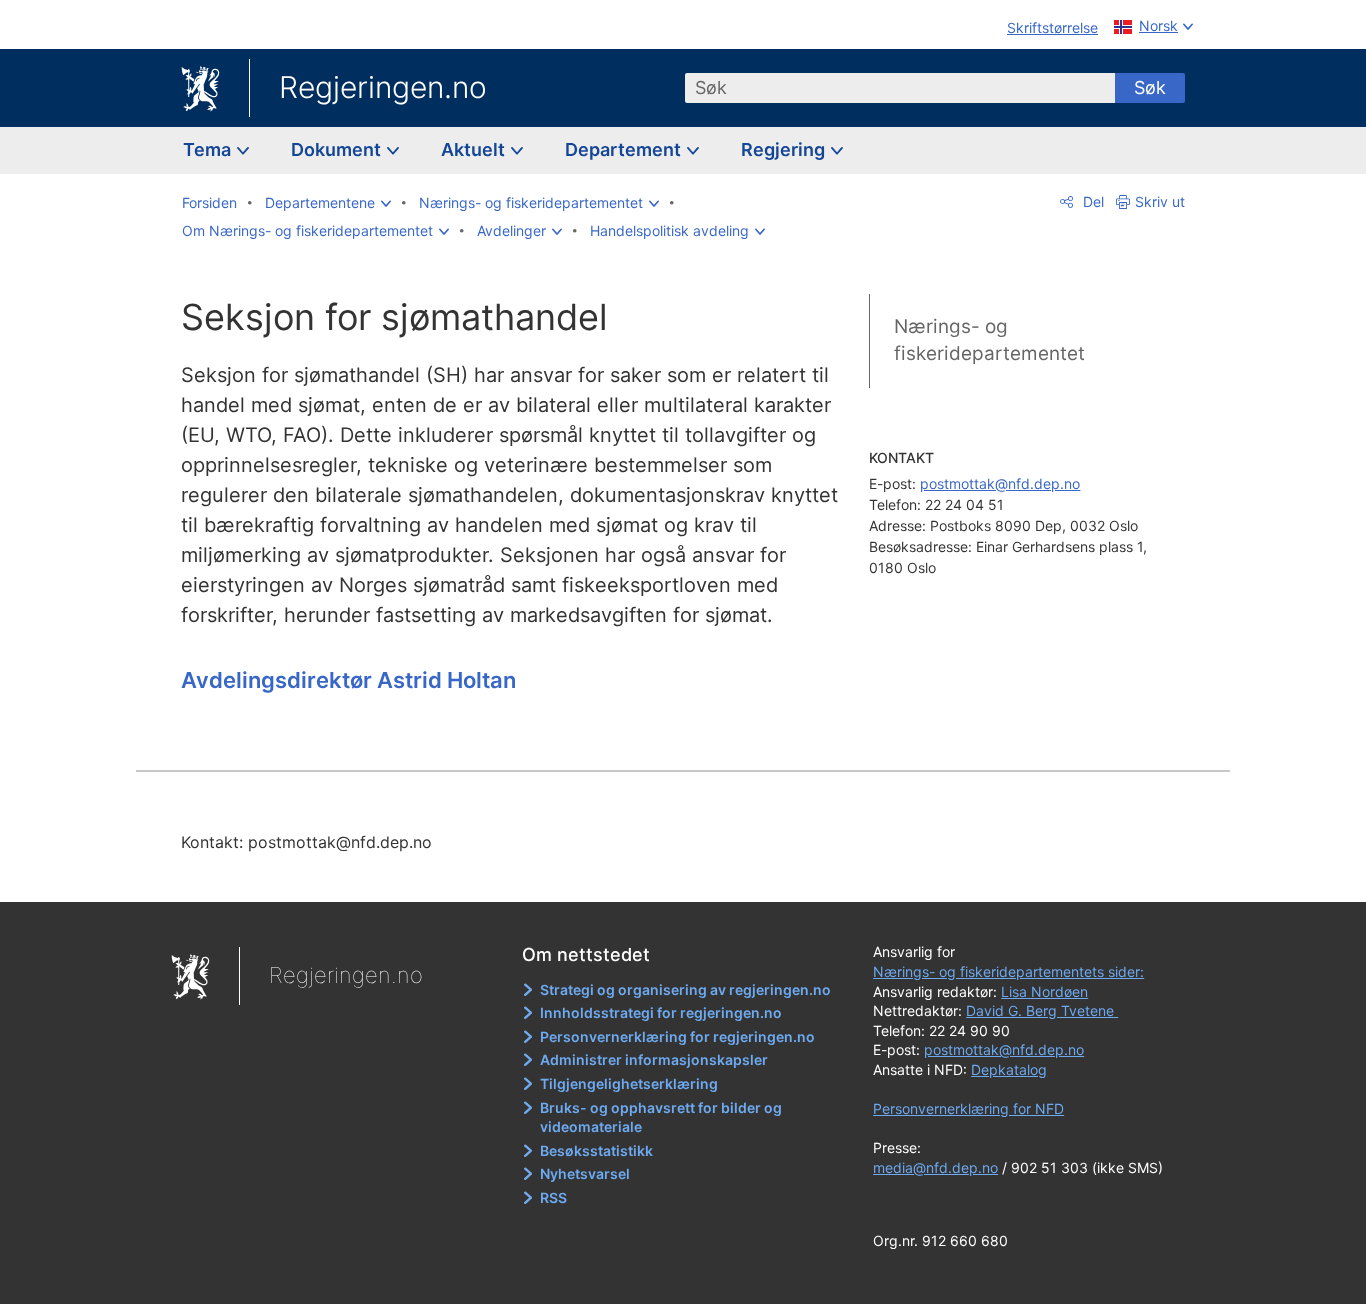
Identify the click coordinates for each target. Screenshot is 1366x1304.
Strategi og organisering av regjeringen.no (685, 989)
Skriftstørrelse (1052, 27)
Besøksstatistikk (596, 1150)
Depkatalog (1009, 1069)
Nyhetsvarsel (585, 1173)
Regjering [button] (785, 149)
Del (1091, 201)
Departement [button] (625, 149)
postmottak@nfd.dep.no (1000, 483)
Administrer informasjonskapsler (654, 1059)
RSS (553, 1197)
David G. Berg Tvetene (1042, 1010)
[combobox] (900, 88)
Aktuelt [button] (475, 149)
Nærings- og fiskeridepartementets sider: (1008, 971)
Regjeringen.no (383, 87)
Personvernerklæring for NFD (968, 1108)
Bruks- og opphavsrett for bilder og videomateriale (661, 1117)
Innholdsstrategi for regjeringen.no (661, 1012)
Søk (1150, 87)
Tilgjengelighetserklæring (629, 1083)
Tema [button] (209, 149)
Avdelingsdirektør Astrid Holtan (348, 680)
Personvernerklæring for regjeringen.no (677, 1036)
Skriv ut (1160, 201)
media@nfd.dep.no (935, 1167)
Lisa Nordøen (1044, 991)
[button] (328, 203)
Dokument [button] (338, 149)
